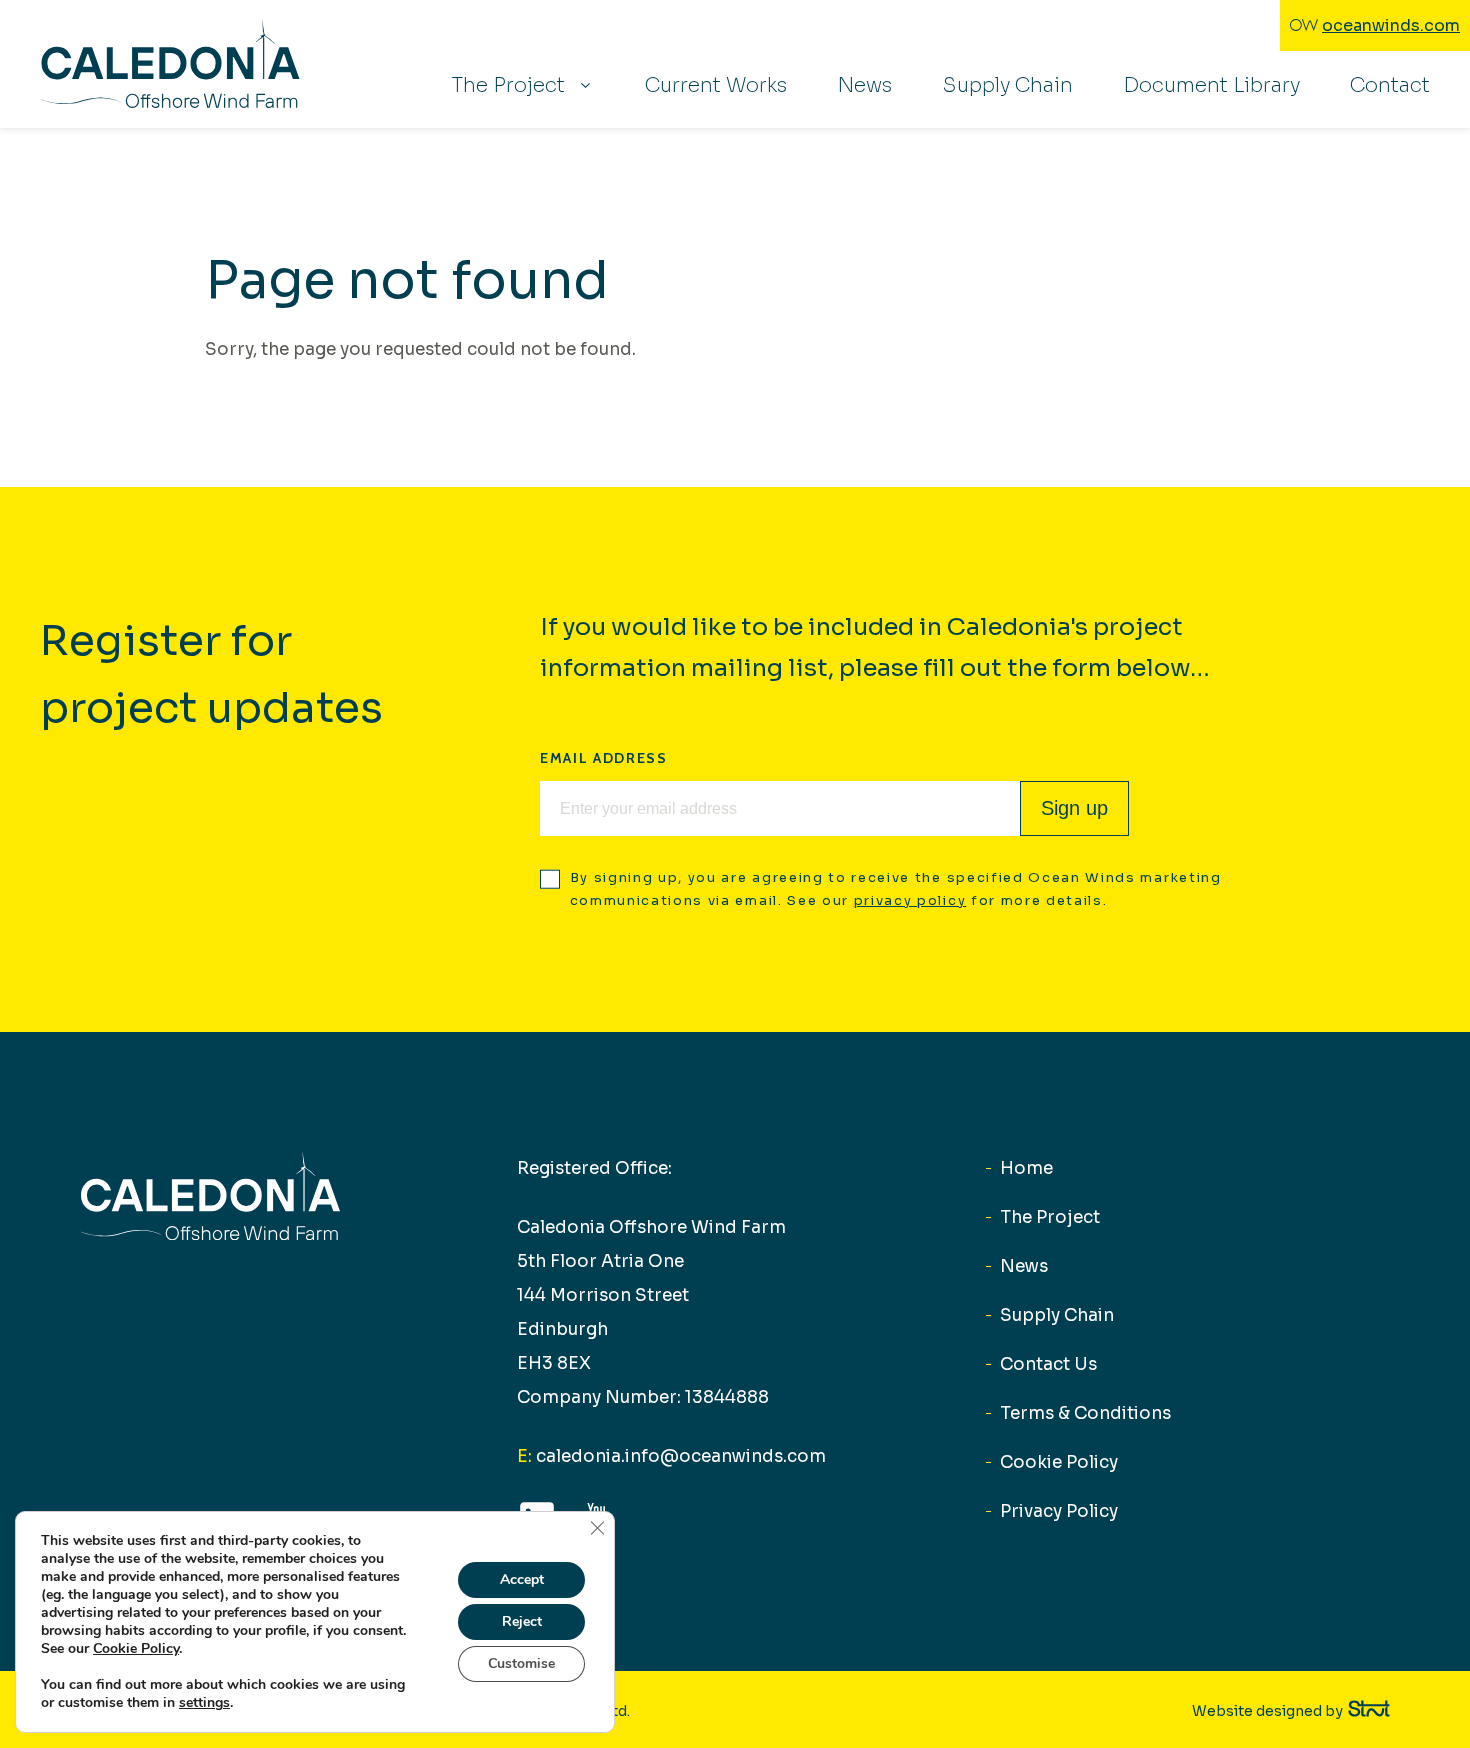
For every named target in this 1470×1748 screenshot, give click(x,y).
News (864, 85)
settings (204, 1703)
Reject (522, 1621)
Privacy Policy (1059, 1511)
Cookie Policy (1059, 1462)
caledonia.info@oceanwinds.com (671, 1456)
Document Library (1211, 85)
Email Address (604, 758)
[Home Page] (170, 64)
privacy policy (910, 900)
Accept (522, 1579)
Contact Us (1048, 1364)
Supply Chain (1007, 85)
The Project (508, 85)
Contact (1390, 85)
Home (1026, 1168)
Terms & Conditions (1085, 1413)
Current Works (716, 85)
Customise (521, 1663)
